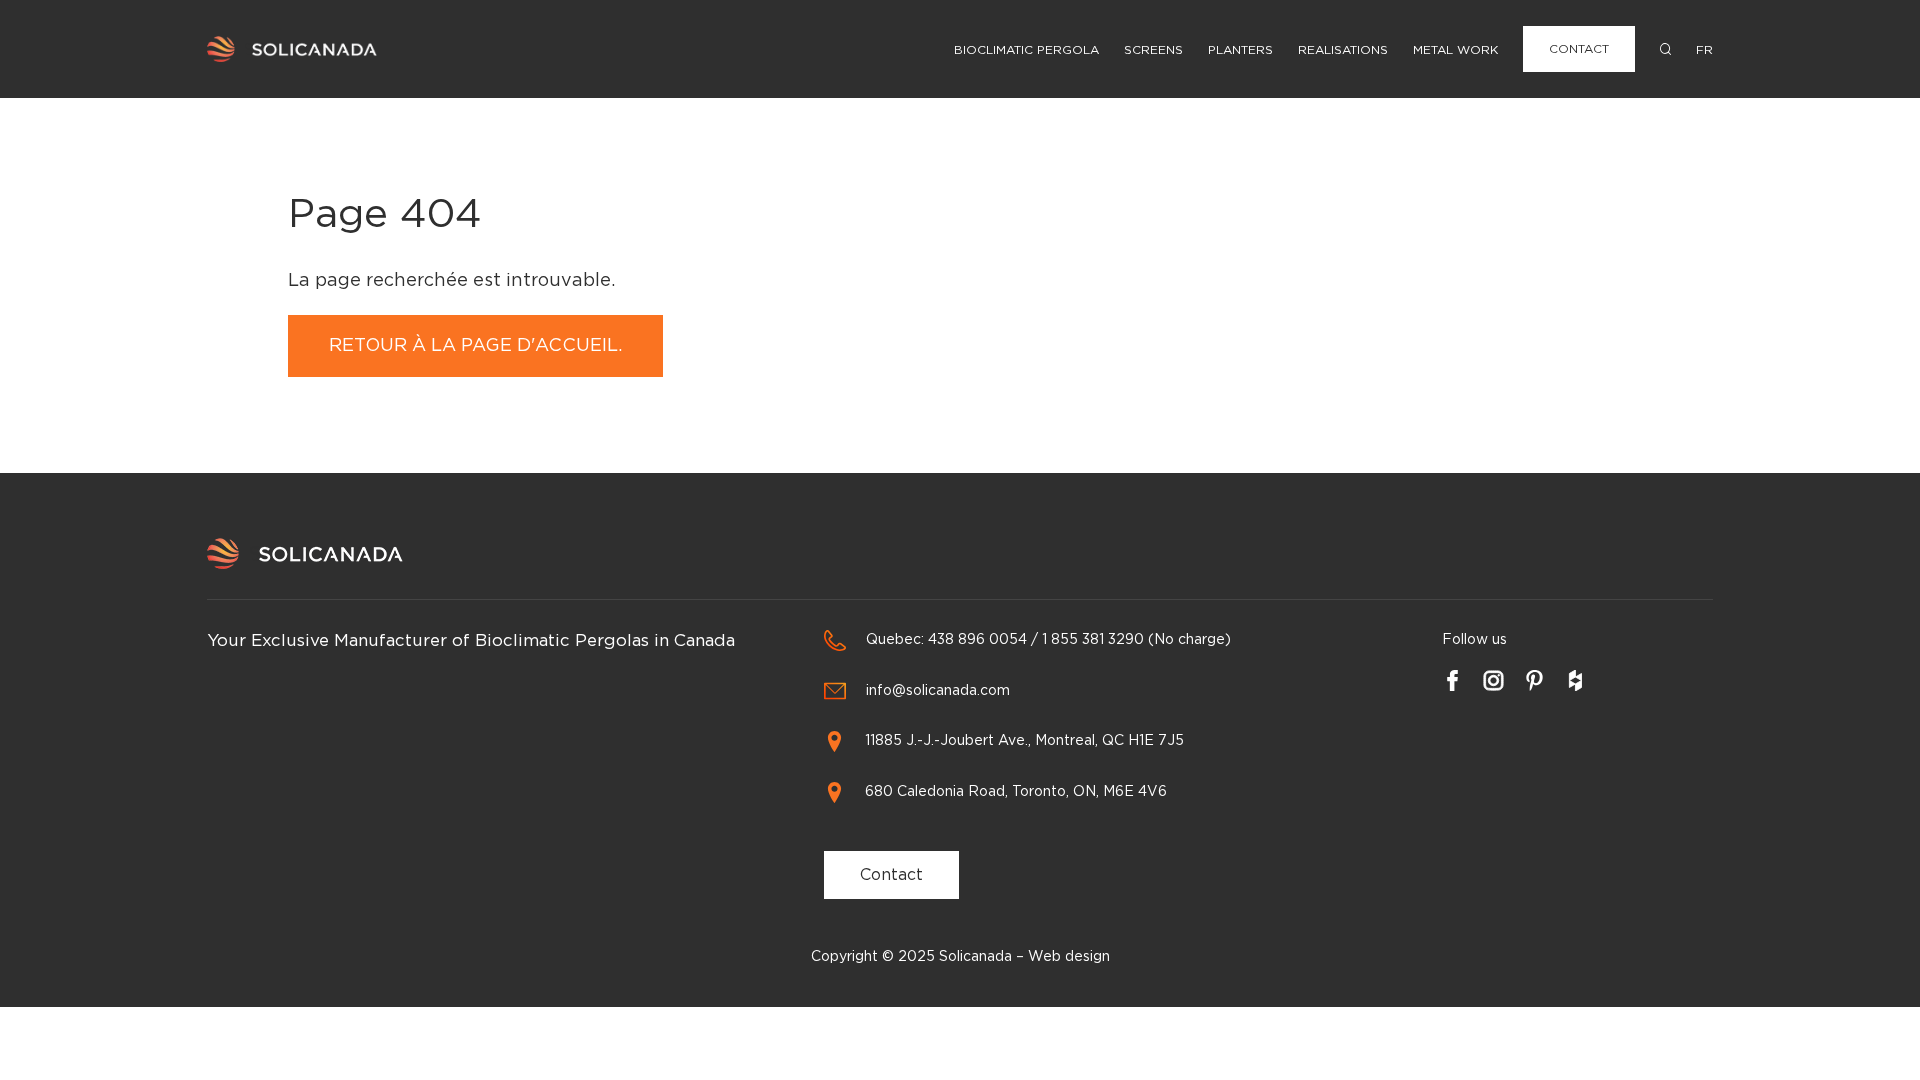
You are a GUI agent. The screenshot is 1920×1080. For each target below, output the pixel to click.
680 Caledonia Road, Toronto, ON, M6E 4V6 (1016, 792)
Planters (1240, 50)
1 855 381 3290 (1093, 640)
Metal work (1455, 50)
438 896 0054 (977, 640)
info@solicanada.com (938, 691)
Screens (1153, 50)
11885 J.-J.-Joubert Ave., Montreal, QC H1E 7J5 (1024, 741)
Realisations (1343, 50)
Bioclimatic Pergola (1026, 50)
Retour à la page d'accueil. (475, 346)
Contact (1579, 49)
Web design (1069, 957)
